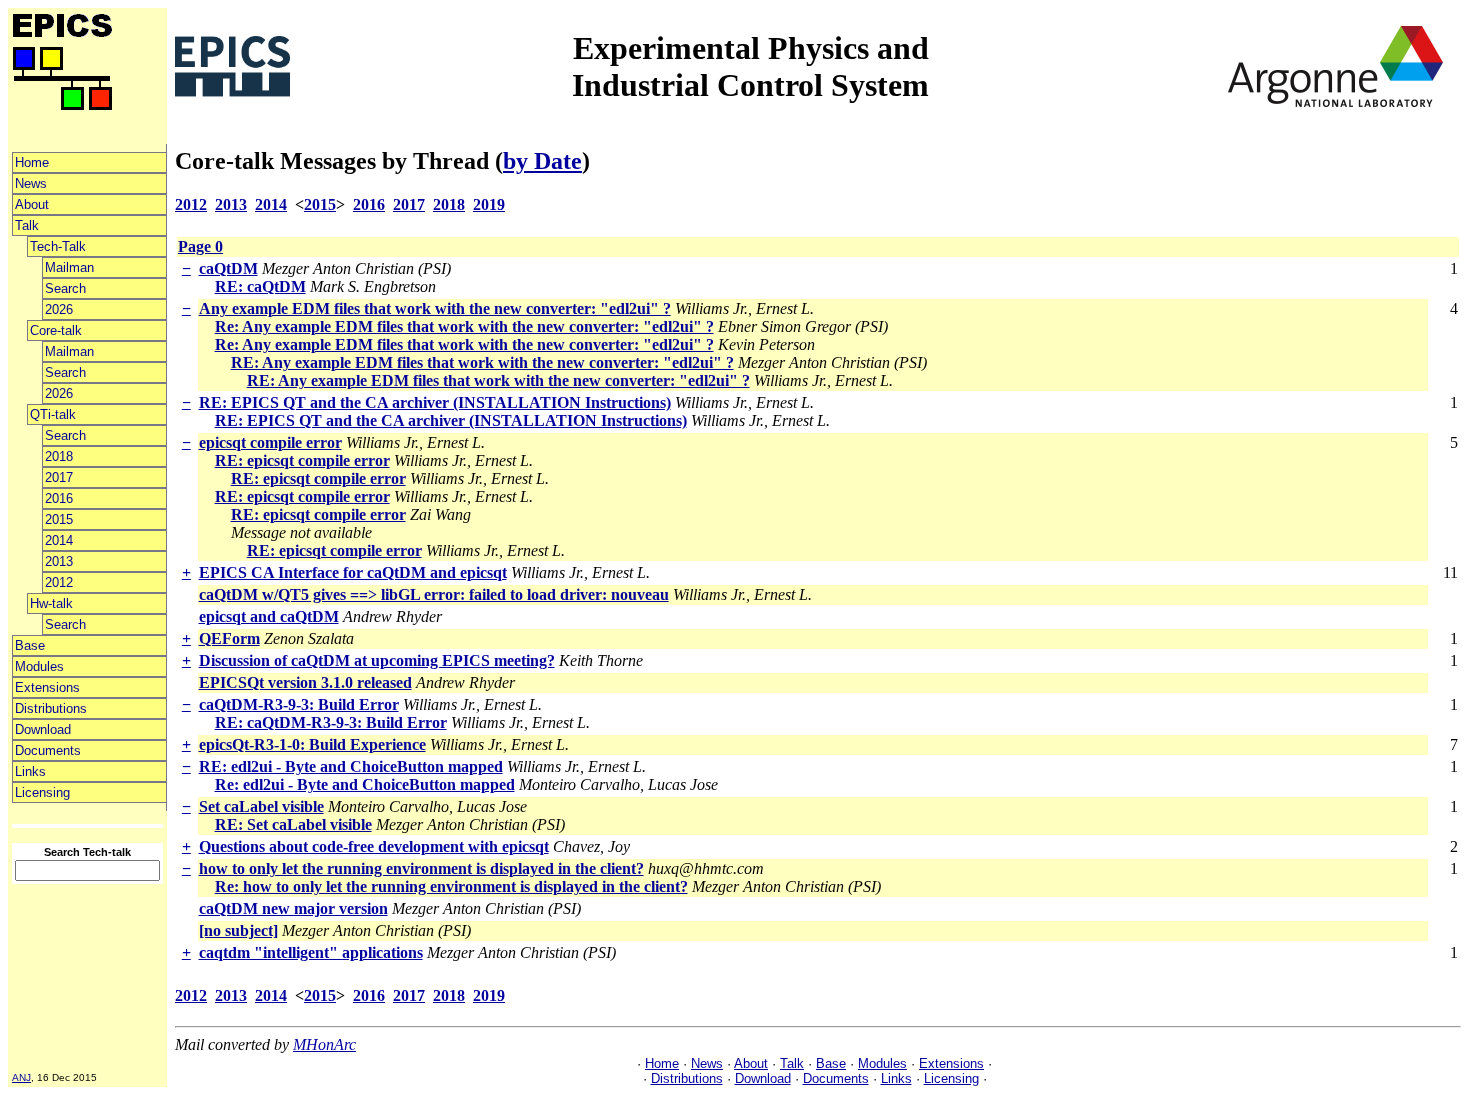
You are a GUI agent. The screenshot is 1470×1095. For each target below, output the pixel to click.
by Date (542, 161)
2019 (489, 204)
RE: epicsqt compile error (302, 460)
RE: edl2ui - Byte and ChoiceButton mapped (351, 766)
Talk (27, 225)
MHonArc (324, 1044)
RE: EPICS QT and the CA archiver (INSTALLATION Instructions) (435, 402)
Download (43, 729)
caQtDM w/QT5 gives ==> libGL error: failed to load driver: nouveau (434, 594)
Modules (39, 666)
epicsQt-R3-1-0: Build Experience (312, 744)
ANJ (21, 1077)
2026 (59, 309)
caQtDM (228, 268)
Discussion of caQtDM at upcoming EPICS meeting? (377, 660)
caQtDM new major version (293, 908)
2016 (59, 498)
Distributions (51, 708)
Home (32, 162)
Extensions (47, 687)
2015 (59, 519)
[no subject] (238, 930)
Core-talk (56, 330)
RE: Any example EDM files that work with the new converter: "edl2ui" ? (482, 362)
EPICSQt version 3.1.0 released (305, 682)
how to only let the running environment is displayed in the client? (421, 868)
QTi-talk (53, 414)
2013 (59, 561)
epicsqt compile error (270, 442)
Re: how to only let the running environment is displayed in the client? (451, 886)
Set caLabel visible (261, 806)
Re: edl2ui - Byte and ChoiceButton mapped (365, 784)
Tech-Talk (58, 246)
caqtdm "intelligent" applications (311, 952)
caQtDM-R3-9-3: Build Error (299, 704)
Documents (48, 750)
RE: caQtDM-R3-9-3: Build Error (331, 722)
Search (65, 288)
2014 (59, 540)
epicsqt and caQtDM (269, 616)
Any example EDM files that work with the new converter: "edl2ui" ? (435, 308)
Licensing (42, 792)
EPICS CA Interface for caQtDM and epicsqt (353, 572)
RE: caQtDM (260, 286)
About (32, 204)
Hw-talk (51, 603)
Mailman (69, 267)
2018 (59, 456)
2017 (59, 477)
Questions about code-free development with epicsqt (374, 846)
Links (30, 771)
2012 (59, 582)
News (31, 183)
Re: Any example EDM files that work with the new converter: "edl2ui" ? (464, 326)
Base (30, 645)
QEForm (229, 638)
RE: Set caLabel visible (293, 824)
